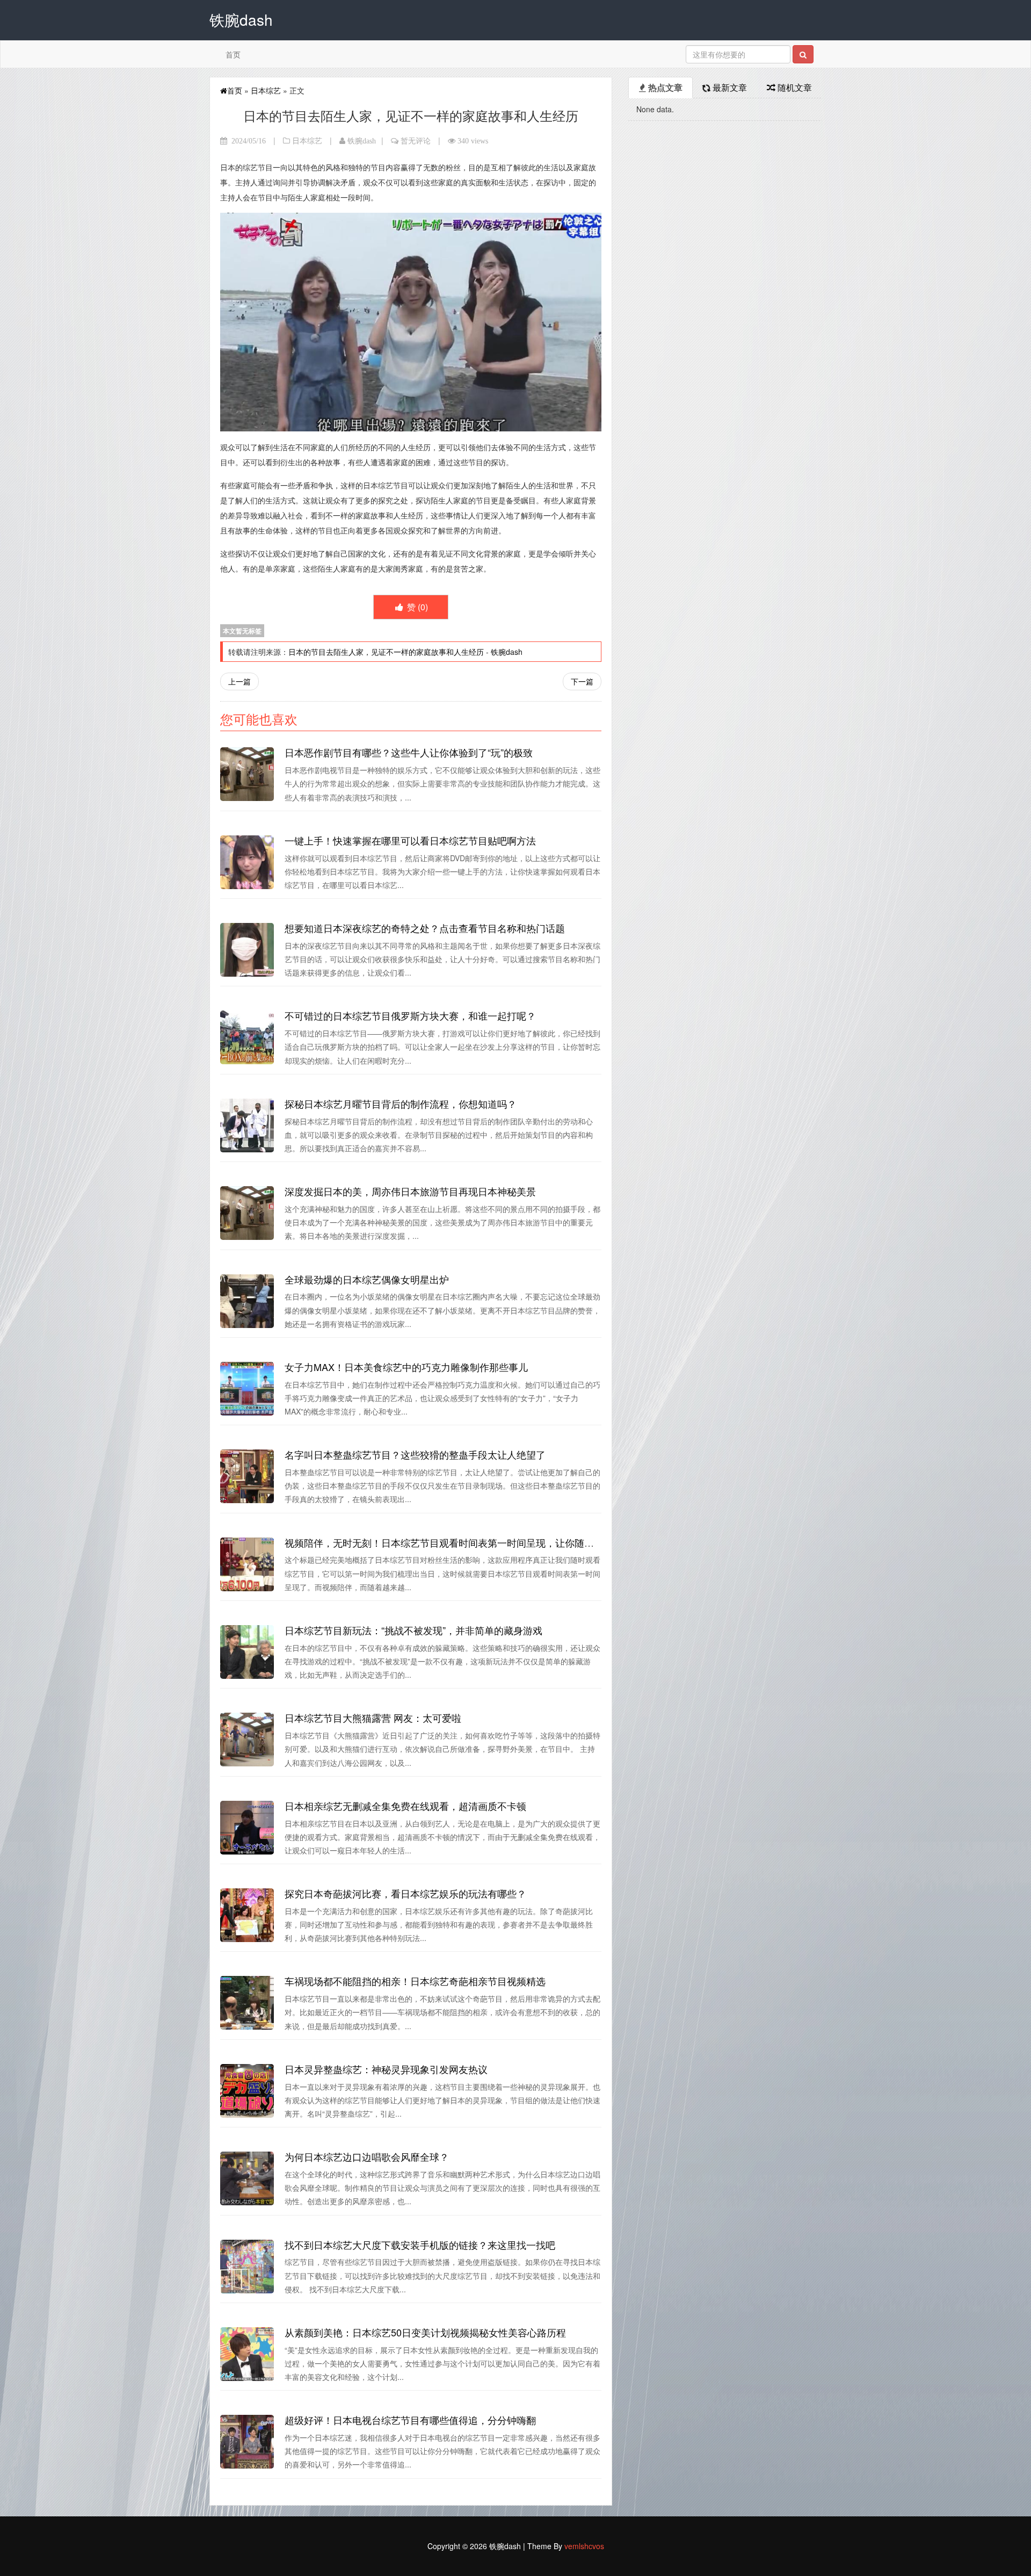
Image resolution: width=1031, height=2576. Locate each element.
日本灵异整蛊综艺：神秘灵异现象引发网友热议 (386, 2069)
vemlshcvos (584, 2546)
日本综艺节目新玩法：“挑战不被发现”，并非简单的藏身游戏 (413, 1630)
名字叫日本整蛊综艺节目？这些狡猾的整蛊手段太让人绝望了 (415, 1454)
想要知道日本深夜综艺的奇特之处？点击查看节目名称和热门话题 (425, 928)
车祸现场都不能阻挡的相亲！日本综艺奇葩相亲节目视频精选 (415, 1981)
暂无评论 (416, 141)
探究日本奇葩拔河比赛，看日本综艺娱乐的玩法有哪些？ (405, 1893)
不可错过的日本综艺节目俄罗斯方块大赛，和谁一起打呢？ (410, 1015)
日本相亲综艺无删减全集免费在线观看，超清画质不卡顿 (405, 1806)
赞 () (416, 607)
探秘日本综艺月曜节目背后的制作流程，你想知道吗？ (401, 1103)
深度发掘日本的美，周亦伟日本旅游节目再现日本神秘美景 (410, 1191)
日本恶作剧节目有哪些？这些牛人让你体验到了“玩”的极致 (409, 752)
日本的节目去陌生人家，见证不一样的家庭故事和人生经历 (386, 652)
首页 (233, 54)
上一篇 (239, 681)
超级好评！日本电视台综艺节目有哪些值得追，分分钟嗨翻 (410, 2420)
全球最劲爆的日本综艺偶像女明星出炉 (367, 1279)
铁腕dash (362, 141)
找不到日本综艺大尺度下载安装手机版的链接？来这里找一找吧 (420, 2245)
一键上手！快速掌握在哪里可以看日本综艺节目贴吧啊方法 (410, 840)
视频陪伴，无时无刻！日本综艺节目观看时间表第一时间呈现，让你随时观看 (449, 1542)
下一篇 (582, 681)
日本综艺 (266, 90)
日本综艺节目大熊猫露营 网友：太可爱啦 (373, 1718)
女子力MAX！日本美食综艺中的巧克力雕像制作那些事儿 (406, 1367)
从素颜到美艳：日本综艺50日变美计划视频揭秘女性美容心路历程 (425, 2332)
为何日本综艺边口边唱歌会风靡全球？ (367, 2156)
